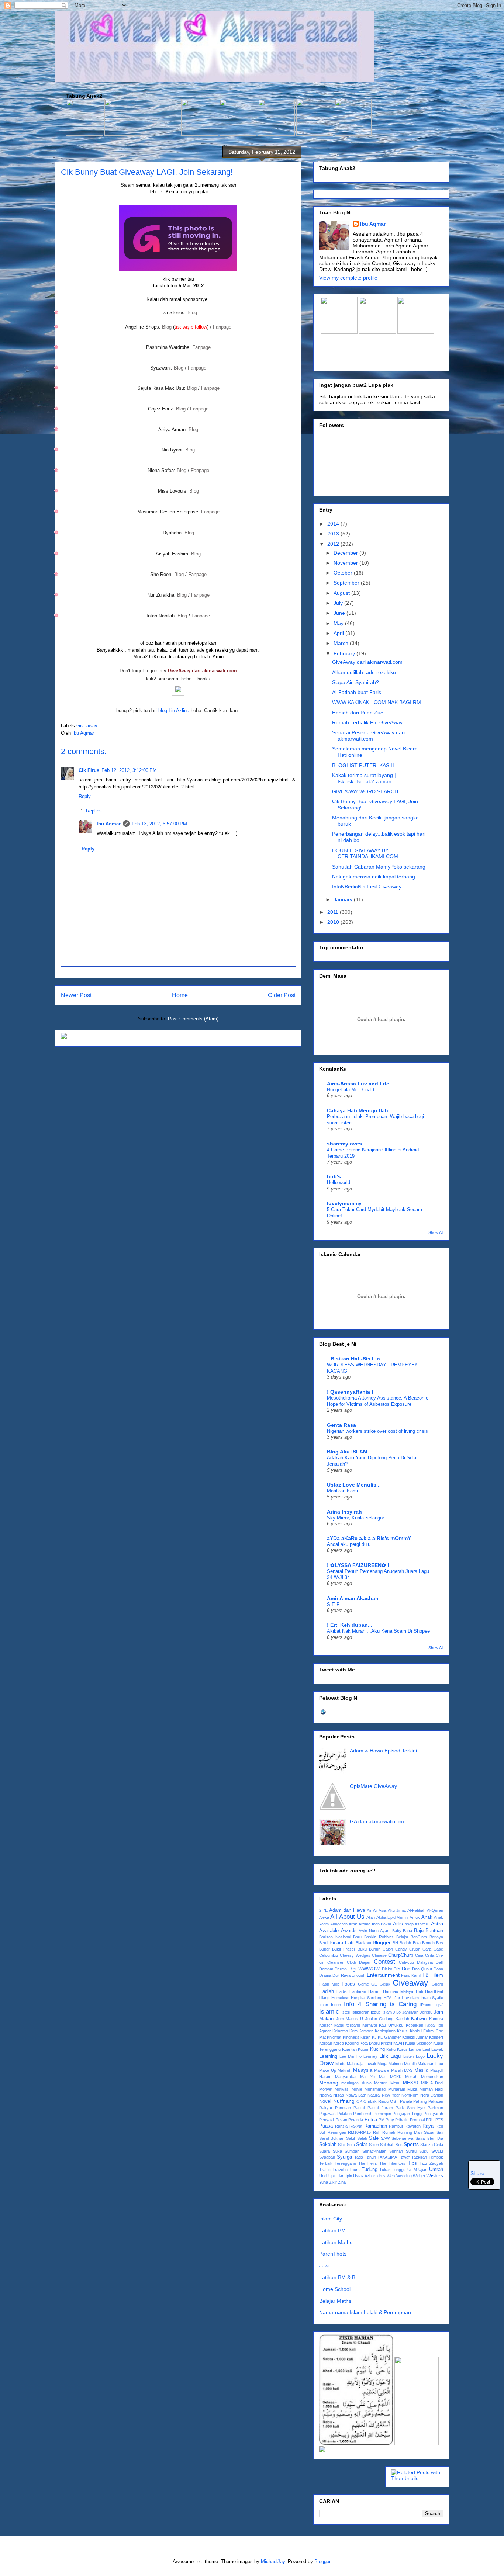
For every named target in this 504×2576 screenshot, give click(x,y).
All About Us (347, 1917)
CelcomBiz (329, 1955)
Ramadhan (376, 2126)
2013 (334, 534)
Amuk (415, 1917)
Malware (382, 2070)
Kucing (377, 2049)
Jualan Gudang (379, 2019)
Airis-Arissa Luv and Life (358, 1084)
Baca (408, 1931)
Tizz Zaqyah (431, 2163)
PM (382, 2120)
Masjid (421, 2070)
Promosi (417, 2120)
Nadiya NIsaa (332, 2095)
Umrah (436, 2170)
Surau (411, 2151)
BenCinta (419, 1937)
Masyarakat (346, 2077)
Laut (426, 2049)
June (340, 613)
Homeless (340, 1998)
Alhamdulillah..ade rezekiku (364, 672)
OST (394, 2101)
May (339, 623)
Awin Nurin (369, 1931)
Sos (399, 2145)
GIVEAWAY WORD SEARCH (365, 791)
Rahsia (341, 2126)
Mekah (411, 2077)
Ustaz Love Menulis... (354, 1485)
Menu (395, 2083)
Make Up (328, 2070)
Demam (326, 1969)
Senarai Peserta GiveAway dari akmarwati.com (368, 736)
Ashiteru (422, 1924)
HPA (388, 1998)
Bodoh (405, 1943)
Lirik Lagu (390, 2056)
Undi (323, 2176)
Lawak (437, 2049)
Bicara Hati (341, 1943)
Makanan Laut (430, 2064)
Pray (390, 2120)
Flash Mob (329, 1984)
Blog (192, 313)
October (344, 573)
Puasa (326, 2126)
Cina (419, 1955)
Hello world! (339, 1183)
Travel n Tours (346, 2170)
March (342, 643)
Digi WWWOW (364, 1969)
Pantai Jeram (380, 2108)
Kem (353, 2031)
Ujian (423, 2170)
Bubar (325, 1949)
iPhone (426, 2005)
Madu (340, 2064)
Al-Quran (435, 1910)
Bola (417, 1943)
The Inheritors (392, 2163)
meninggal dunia (356, 2083)
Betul (324, 1943)
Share (477, 2173)
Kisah (365, 2037)
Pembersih (363, 2114)
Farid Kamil (411, 1975)
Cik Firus (89, 770)
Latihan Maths (336, 2242)
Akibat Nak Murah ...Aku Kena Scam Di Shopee (378, 1631)
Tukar (385, 2170)
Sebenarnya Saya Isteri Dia (417, 2138)
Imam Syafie (432, 1998)
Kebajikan (415, 2025)
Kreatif (386, 2043)
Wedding (404, 2176)
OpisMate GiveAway (373, 1786)
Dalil (439, 1962)
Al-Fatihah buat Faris (357, 692)
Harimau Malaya (398, 1991)
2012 (334, 544)
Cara (427, 1949)
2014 (334, 524)
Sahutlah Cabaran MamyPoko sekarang (379, 867)
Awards (349, 1931)
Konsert (436, 2037)
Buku (362, 1949)
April (339, 633)
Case (438, 1949)
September (347, 583)
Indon (336, 2005)
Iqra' (439, 2005)
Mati (383, 2077)
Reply (85, 796)
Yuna (324, 2182)
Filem (437, 1975)
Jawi (324, 2265)
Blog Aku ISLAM (347, 1452)
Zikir (333, 2182)
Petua (371, 2120)
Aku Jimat (397, 1910)
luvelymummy (344, 1203)
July (339, 603)
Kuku (391, 2049)
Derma (341, 1969)
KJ (374, 2037)
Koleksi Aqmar (415, 2037)
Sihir (342, 2145)
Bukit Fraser (344, 1949)
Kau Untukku (391, 2025)
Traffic (325, 2170)
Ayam (385, 1931)
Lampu (415, 2049)
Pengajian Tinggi (407, 2114)
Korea (339, 2043)
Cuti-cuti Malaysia (416, 1962)
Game (363, 1984)
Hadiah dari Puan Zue (358, 713)
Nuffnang (344, 2101)
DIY (397, 1969)
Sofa (351, 2145)
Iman (324, 2005)
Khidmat (334, 2037)
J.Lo (397, 2012)
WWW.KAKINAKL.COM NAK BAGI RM (377, 702)
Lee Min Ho (350, 2056)
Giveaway (87, 726)
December (346, 553)
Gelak (385, 1984)
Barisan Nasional (335, 1937)
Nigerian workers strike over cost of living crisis (377, 1431)
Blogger (382, 1942)
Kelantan (340, 2031)
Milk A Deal (432, 2083)
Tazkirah (419, 2157)
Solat (362, 2145)
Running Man (410, 2132)
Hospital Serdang (367, 1998)
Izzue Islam (381, 2012)
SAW (385, 2138)
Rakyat (356, 2126)
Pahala (406, 2101)
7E (325, 1910)
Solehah (387, 2145)
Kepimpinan (385, 2031)
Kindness (351, 2037)
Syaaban (327, 2157)
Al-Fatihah (416, 1910)
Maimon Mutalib (402, 2064)
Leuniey (370, 2056)
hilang (324, 1998)
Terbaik (326, 2163)
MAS (408, 2070)
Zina (342, 2182)
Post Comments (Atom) (193, 1019)
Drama (325, 1975)
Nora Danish (432, 2095)
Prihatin (402, 2120)
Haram (374, 1991)
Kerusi (403, 2031)
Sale (374, 2138)
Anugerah (339, 1924)
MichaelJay (273, 2561)
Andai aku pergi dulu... (351, 1544)
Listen (409, 2056)
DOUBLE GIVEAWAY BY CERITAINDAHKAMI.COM (365, 854)
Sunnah (396, 2151)
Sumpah (352, 2151)
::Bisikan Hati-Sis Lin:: (355, 1359)
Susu (424, 2151)
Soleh (374, 2145)
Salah (362, 2138)
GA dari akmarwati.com (377, 1821)
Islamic (329, 2012)
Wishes (435, 2175)
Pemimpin (382, 2114)
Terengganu (345, 2163)
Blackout (363, 1943)
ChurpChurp (401, 1955)
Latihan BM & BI (338, 2277)
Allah (371, 1917)
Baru (357, 1937)
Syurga (344, 2157)
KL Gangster (389, 2037)
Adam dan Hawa (347, 1910)
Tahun (370, 2157)
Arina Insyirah (344, 1512)
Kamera (436, 2019)
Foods (348, 1984)
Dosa (438, 1969)
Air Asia (380, 1910)
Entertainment (383, 1975)
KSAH (399, 2043)
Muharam (397, 2089)
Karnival (370, 2025)
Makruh (344, 2070)
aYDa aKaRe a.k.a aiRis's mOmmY (369, 1538)
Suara (325, 2151)
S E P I (335, 1604)
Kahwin (419, 2019)
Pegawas (327, 2114)
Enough (358, 1975)
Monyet (326, 2089)
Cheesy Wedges (355, 1955)
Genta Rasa (341, 1425)
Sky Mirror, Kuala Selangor (355, 1518)
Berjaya (436, 1937)
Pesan (341, 2120)
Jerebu (426, 2012)
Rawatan (413, 2126)
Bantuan (434, 1931)
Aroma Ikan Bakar (375, 1924)
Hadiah (327, 1991)
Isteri (346, 2012)
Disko (387, 1969)
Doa (406, 1969)
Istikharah (360, 2012)
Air (369, 1910)
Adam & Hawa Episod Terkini (383, 1751)
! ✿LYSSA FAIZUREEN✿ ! (358, 1565)
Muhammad (375, 2089)
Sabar (429, 2132)
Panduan (343, 2108)
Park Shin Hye (410, 2108)
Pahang (420, 2101)
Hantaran (358, 1991)
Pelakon (344, 2114)
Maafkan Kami (342, 1491)
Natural (374, 2095)
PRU (430, 2120)
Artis (398, 1924)
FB (426, 1975)
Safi (440, 2132)
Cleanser (335, 1962)
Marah (397, 2070)
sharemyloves (344, 1144)
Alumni (403, 1917)
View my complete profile (348, 278)
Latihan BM (332, 2230)
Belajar (402, 1937)
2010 (334, 922)
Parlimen (435, 2108)
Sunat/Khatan (374, 2151)
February (345, 653)
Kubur (363, 2049)
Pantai (359, 2108)
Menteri (381, 2083)
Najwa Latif (356, 2095)
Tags (359, 2157)
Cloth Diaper (359, 1962)
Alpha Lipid (386, 1917)
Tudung (370, 2170)
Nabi (439, 2089)
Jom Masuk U (350, 2019)
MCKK (396, 2077)
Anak (427, 1917)
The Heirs (368, 2163)
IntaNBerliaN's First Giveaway (367, 887)
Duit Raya (341, 1975)
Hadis (342, 1991)
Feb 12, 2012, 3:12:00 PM (129, 770)
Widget (419, 2176)
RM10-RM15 (359, 2132)
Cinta (430, 1955)
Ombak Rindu (376, 2101)
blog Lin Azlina (174, 710)
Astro (437, 1924)
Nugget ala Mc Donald (351, 1090)
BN (395, 1943)
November (346, 563)
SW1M (437, 2151)
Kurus (402, 2049)
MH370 (410, 2083)
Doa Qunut (422, 1969)
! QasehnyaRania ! (350, 1392)
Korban (326, 2043)
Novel (325, 2101)
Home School (335, 2289)
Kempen (366, 2031)
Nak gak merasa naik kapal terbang (374, 877)
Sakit (351, 2138)
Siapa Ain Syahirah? (355, 682)
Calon (388, 1949)
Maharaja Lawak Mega (367, 2064)
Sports (411, 2144)
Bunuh (375, 1949)
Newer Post (76, 995)
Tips (412, 2163)
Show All (436, 1232)
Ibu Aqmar (109, 824)
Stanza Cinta (432, 2145)
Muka (412, 2089)
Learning (328, 2056)
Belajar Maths (335, 2301)
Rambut (396, 2126)
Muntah (426, 2089)
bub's (334, 1176)
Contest (384, 1962)
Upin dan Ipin (340, 2176)
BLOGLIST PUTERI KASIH (363, 765)
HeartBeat (434, 1991)
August (342, 593)
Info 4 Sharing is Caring (380, 2004)
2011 (334, 912)
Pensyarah (433, 2114)
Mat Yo (367, 2077)
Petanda (356, 2120)
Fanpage (222, 327)
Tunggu (399, 2170)
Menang (329, 2083)
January (344, 899)
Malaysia (363, 2070)
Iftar (397, 1998)
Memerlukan (432, 2077)
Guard (437, 1984)
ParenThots (333, 2254)
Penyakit (327, 2120)
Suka (337, 2151)
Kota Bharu (370, 2043)
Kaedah (402, 2019)
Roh (377, 2132)
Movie (357, 2089)
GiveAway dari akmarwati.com (367, 662)
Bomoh (428, 1943)
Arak (353, 1924)
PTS (439, 2120)
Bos (440, 1943)
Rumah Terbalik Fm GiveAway (367, 722)
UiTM (412, 2170)
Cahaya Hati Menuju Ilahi (358, 1110)
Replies (94, 810)
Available (329, 1931)
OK (359, 2101)
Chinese (379, 1955)
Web (391, 2176)
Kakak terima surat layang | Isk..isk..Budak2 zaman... (364, 778)
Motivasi (342, 2089)
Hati (419, 1991)
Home (180, 995)
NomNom (410, 2095)
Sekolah (328, 2145)
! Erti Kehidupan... (350, 1625)
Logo (420, 2056)
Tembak (436, 2157)
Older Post (282, 995)
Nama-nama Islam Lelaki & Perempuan (365, 2312)
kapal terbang (347, 2025)
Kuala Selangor (419, 2043)
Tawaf (404, 2157)
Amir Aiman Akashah (353, 1598)
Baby (397, 1931)
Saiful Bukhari (332, 2138)
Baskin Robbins (379, 1937)
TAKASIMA (387, 2157)
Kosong (352, 2043)
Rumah (389, 2132)
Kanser (326, 2025)
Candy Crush (408, 1949)
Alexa (324, 1917)
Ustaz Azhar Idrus (369, 2176)
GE (374, 1984)
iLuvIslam (410, 1998)
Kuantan (349, 2049)
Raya (428, 2126)
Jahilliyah (410, 2012)
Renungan (337, 2132)
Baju (419, 1931)
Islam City (331, 2219)
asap (409, 1924)
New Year (391, 2095)
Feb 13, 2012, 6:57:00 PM (159, 824)
